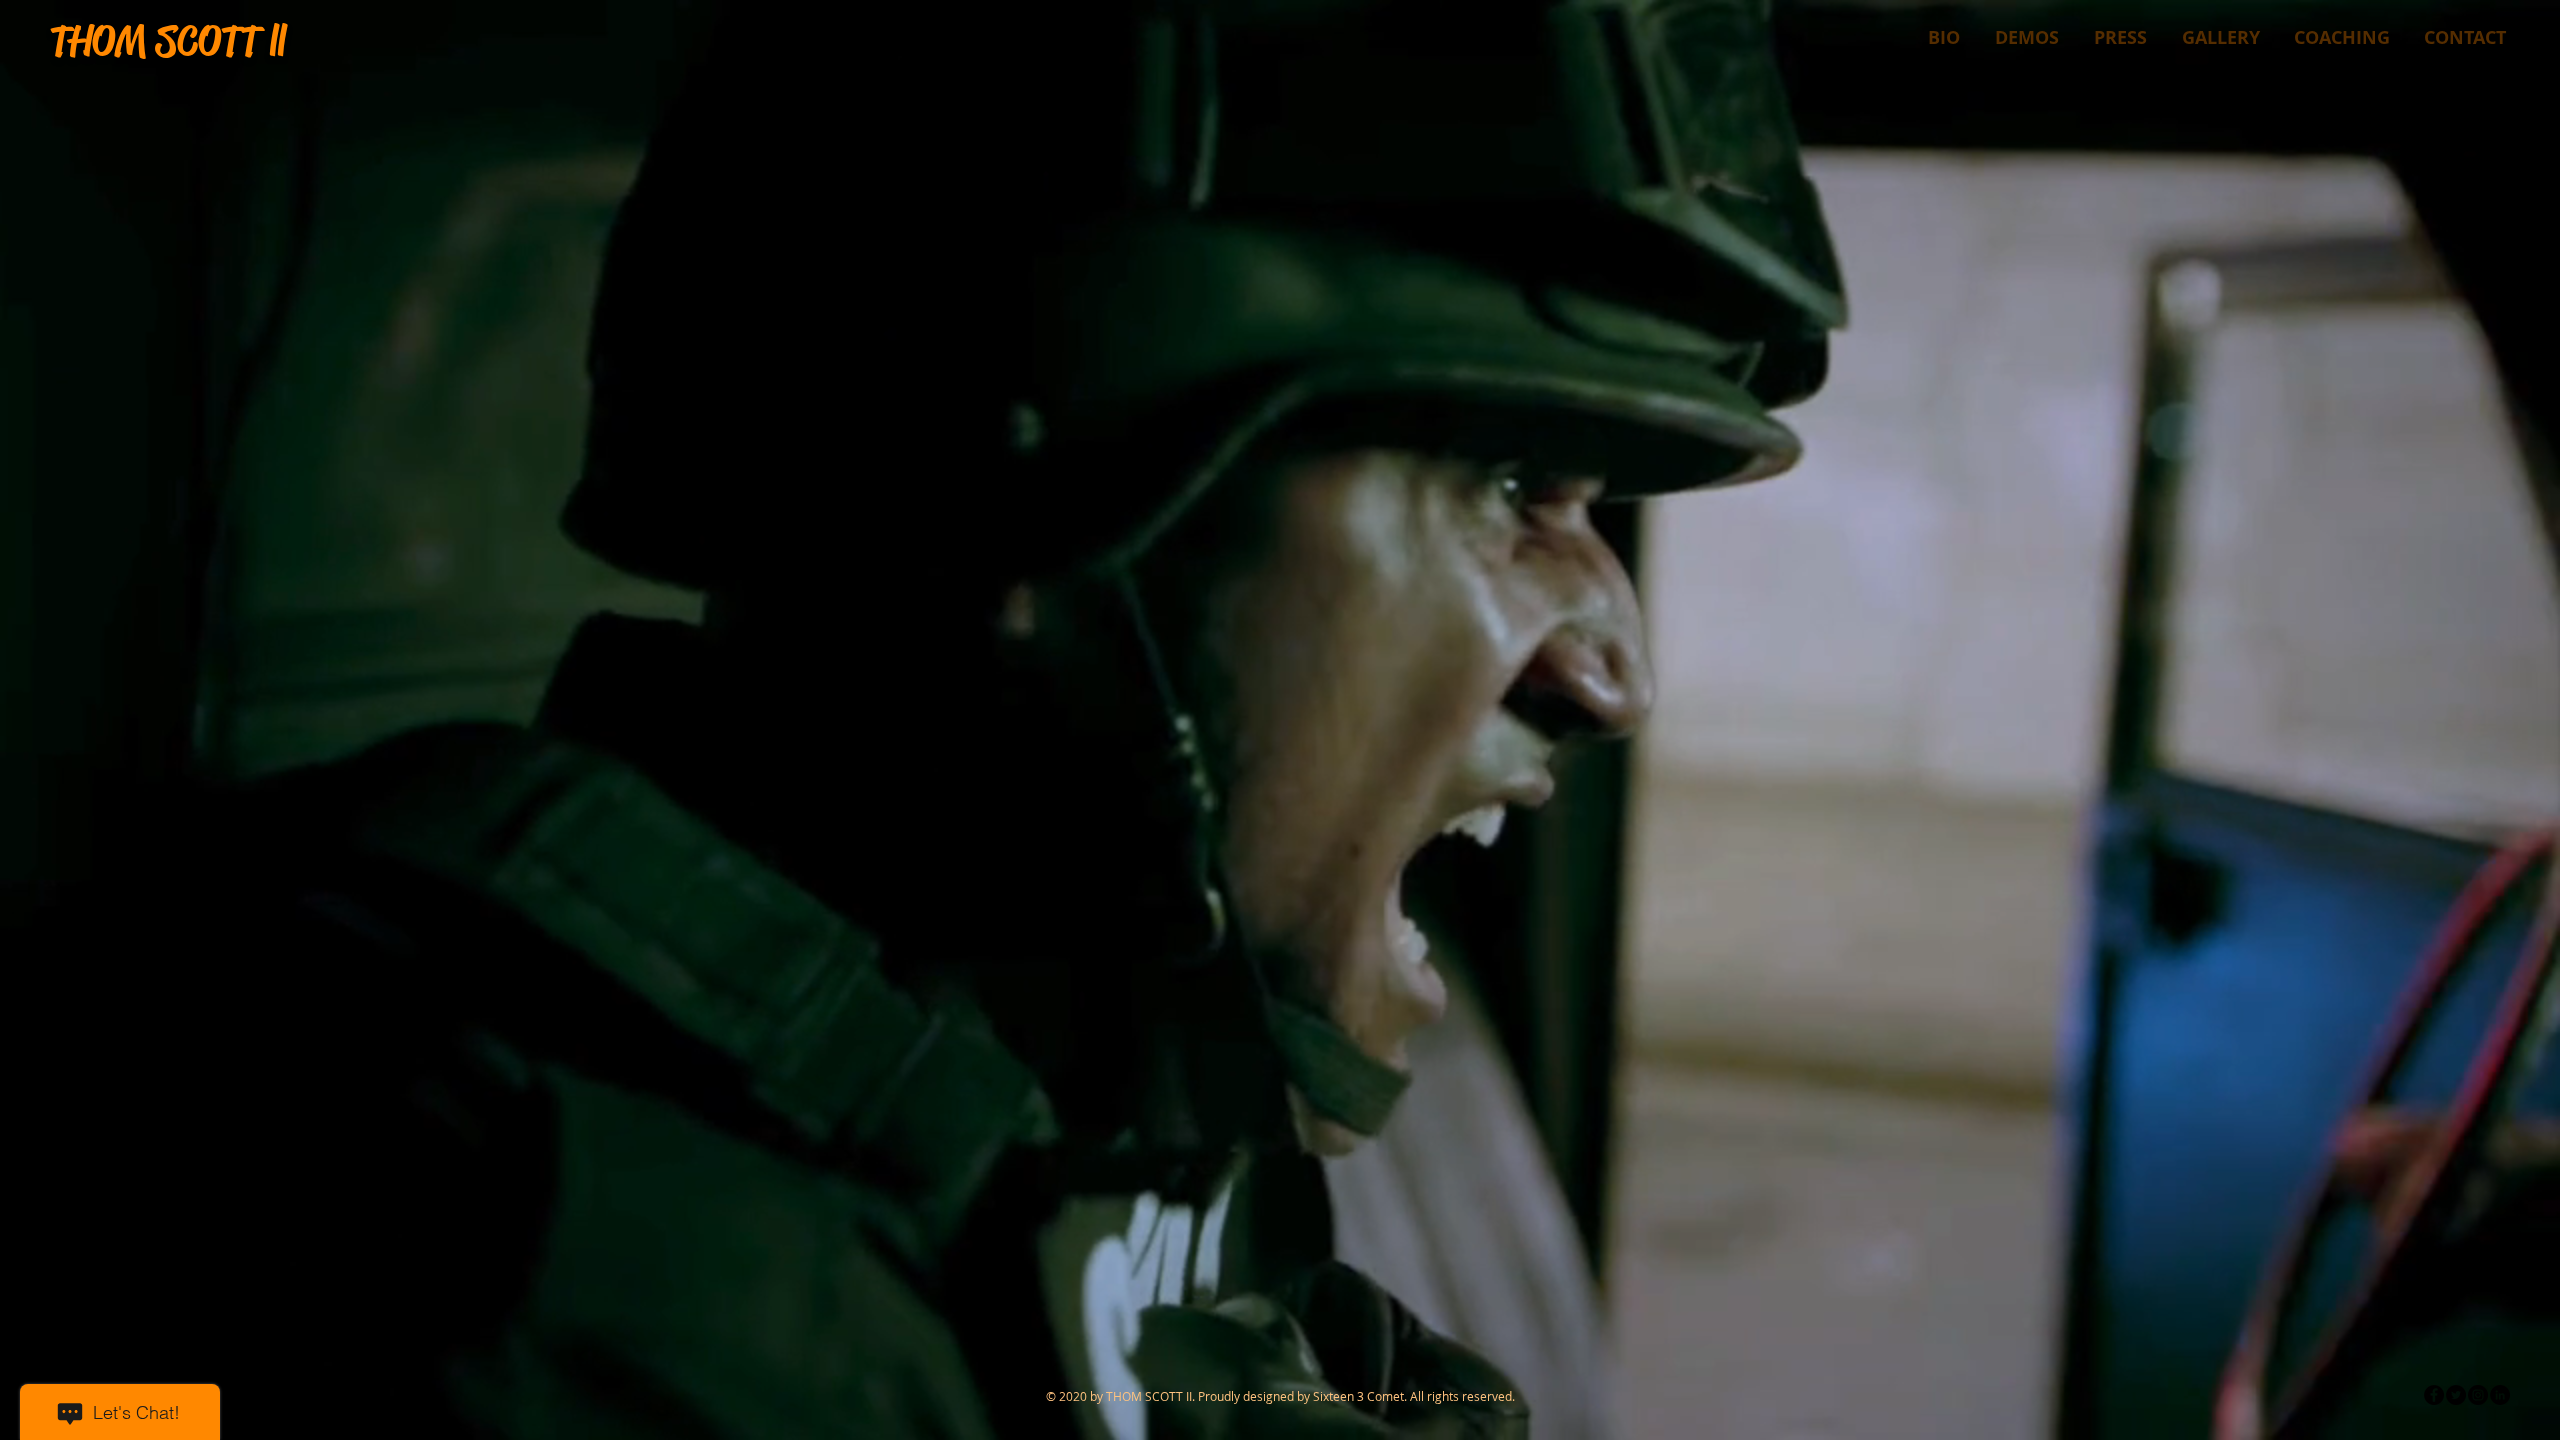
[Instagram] (2478, 1395)
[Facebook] (2434, 1395)
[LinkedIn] (2500, 1395)
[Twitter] (2456, 1395)
